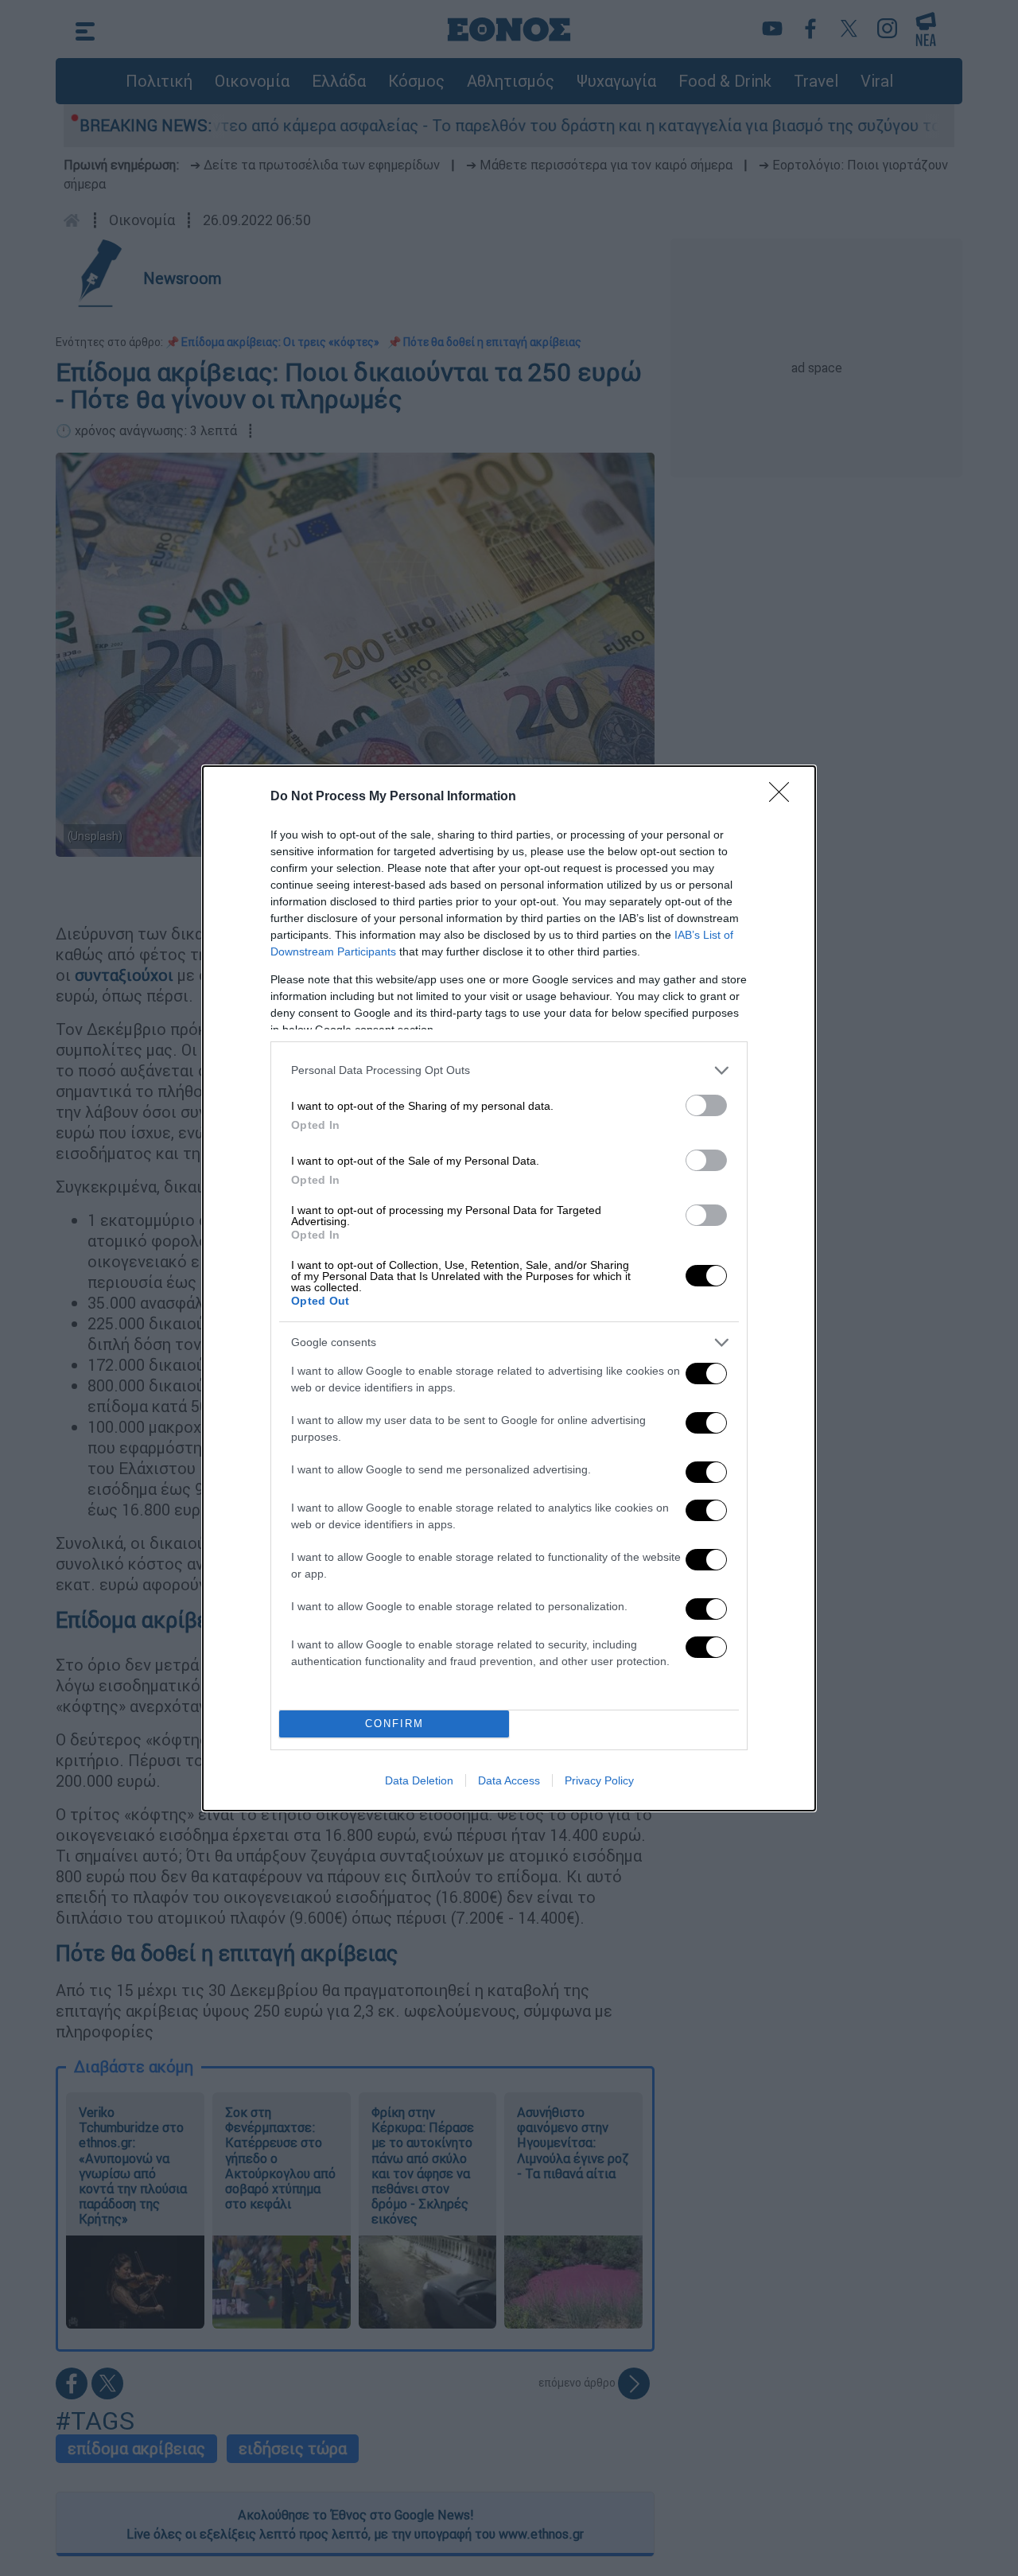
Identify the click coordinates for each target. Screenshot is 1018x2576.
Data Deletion (419, 1780)
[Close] (784, 797)
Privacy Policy (599, 1780)
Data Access (509, 1780)
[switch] (706, 1105)
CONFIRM (394, 1724)
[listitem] (509, 1070)
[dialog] (509, 1288)
